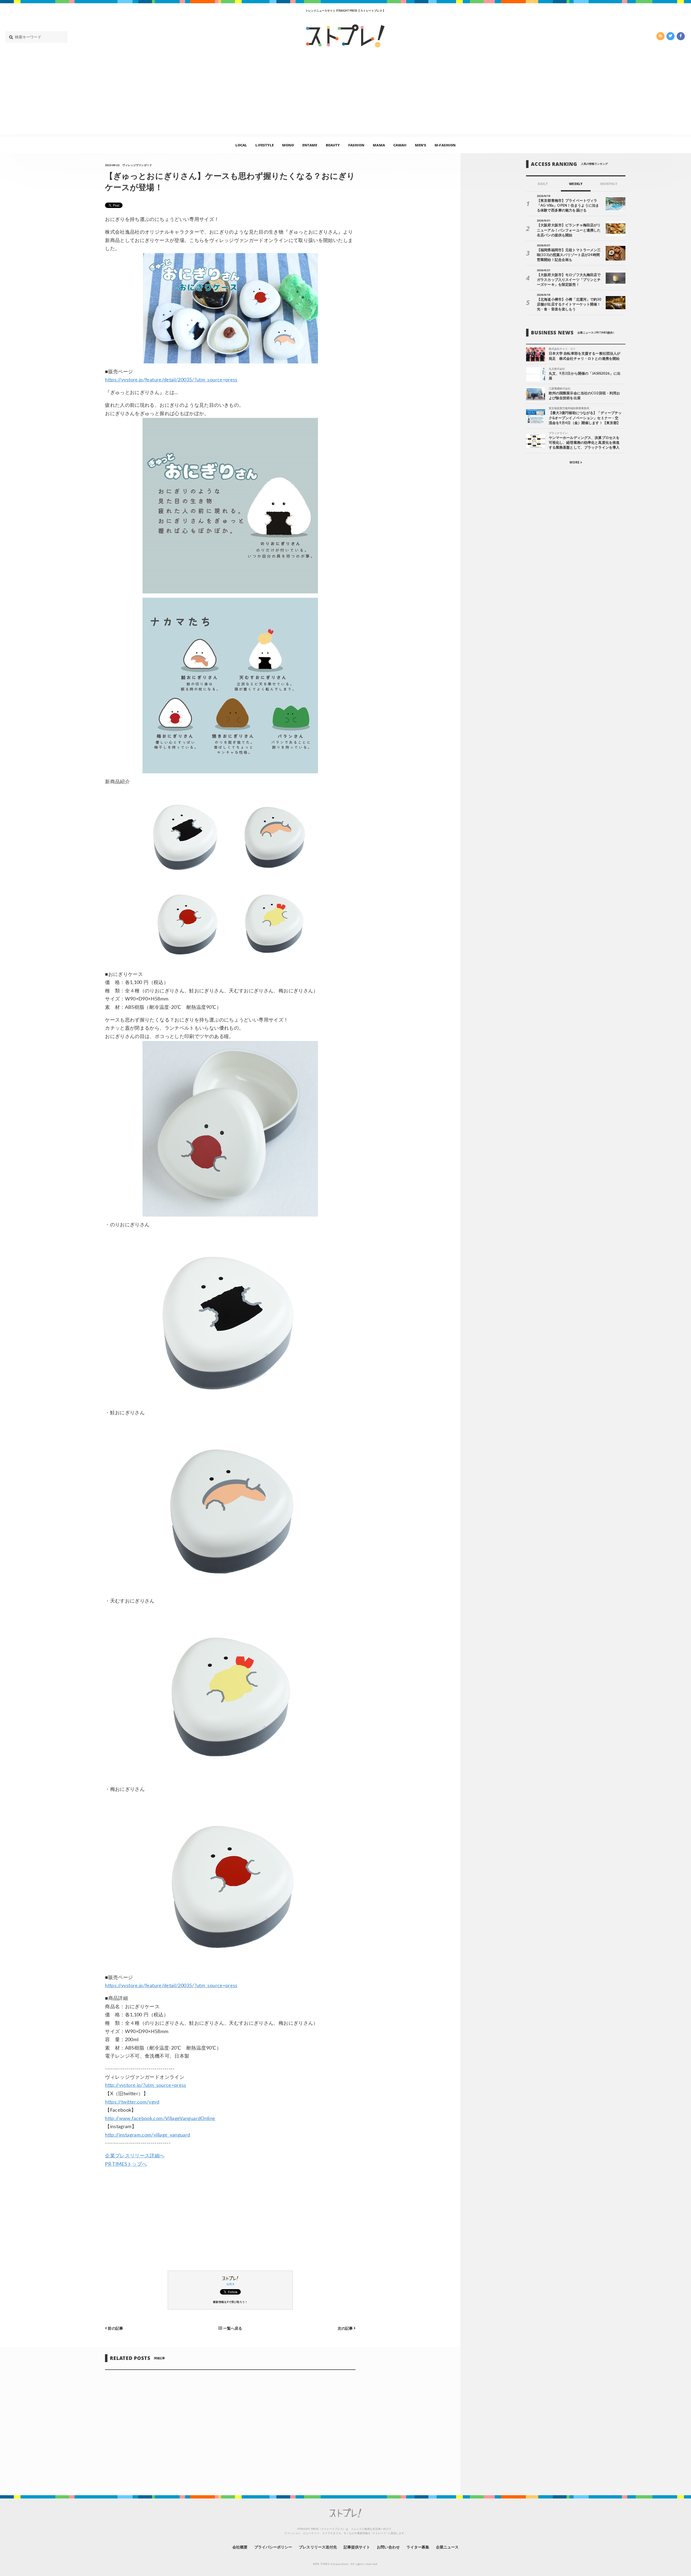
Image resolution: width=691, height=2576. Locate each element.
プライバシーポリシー (273, 2547)
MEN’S (421, 145)
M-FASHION (445, 145)
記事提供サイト (357, 2547)
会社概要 (240, 2547)
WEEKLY (576, 184)
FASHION (356, 145)
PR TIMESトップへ (126, 2164)
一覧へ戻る (232, 2328)
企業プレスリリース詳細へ (135, 2156)
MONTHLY (609, 184)
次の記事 (346, 2328)
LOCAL (241, 145)
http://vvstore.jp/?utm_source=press (146, 2085)
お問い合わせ (388, 2547)
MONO (288, 145)
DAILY (543, 184)
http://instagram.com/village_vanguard (148, 2135)
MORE (575, 463)
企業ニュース (447, 2547)
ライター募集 (418, 2547)
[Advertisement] (345, 96)
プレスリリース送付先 (318, 2547)
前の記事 (115, 2328)
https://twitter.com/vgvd (132, 2102)
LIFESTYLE (264, 145)
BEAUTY (333, 145)
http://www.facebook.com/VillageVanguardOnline (160, 2119)
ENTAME (310, 145)
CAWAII (400, 145)
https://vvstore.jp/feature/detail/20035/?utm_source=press (171, 380)
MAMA (379, 145)
